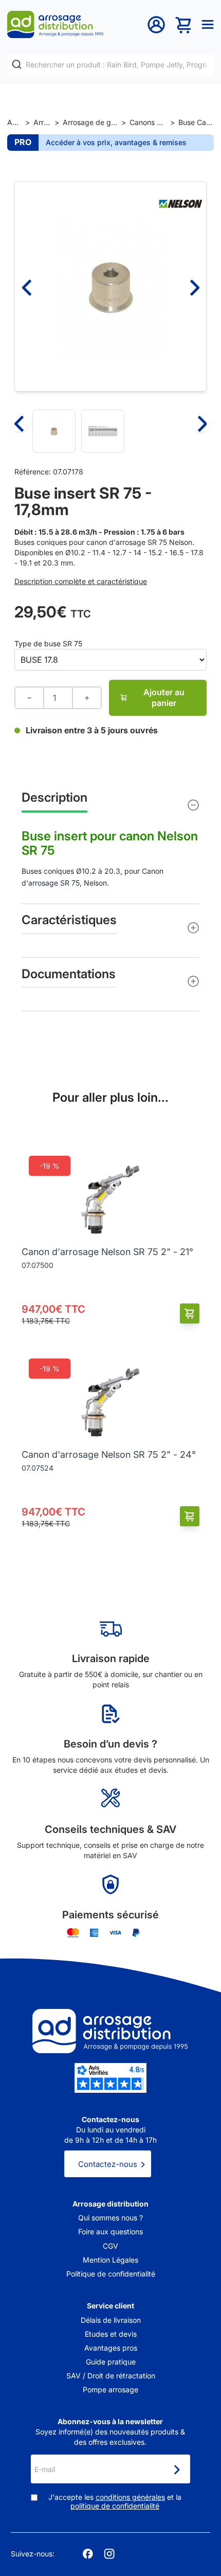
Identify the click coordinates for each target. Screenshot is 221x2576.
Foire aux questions (110, 2231)
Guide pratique (111, 2362)
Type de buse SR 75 (48, 643)
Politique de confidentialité (111, 2274)
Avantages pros (111, 2348)
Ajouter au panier (164, 698)
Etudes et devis (111, 2334)
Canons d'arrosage (148, 122)
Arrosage (42, 122)
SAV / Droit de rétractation (111, 2376)
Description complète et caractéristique (81, 581)
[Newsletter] (176, 2470)
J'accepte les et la (115, 2502)
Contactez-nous (108, 2164)
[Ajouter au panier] (190, 1313)
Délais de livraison (111, 2320)
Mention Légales (110, 2260)
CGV (110, 2246)
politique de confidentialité (115, 2506)
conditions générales (130, 2497)
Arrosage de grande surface (90, 122)
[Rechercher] (17, 65)
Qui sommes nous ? (110, 2218)
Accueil (14, 122)
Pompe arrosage (110, 2389)
